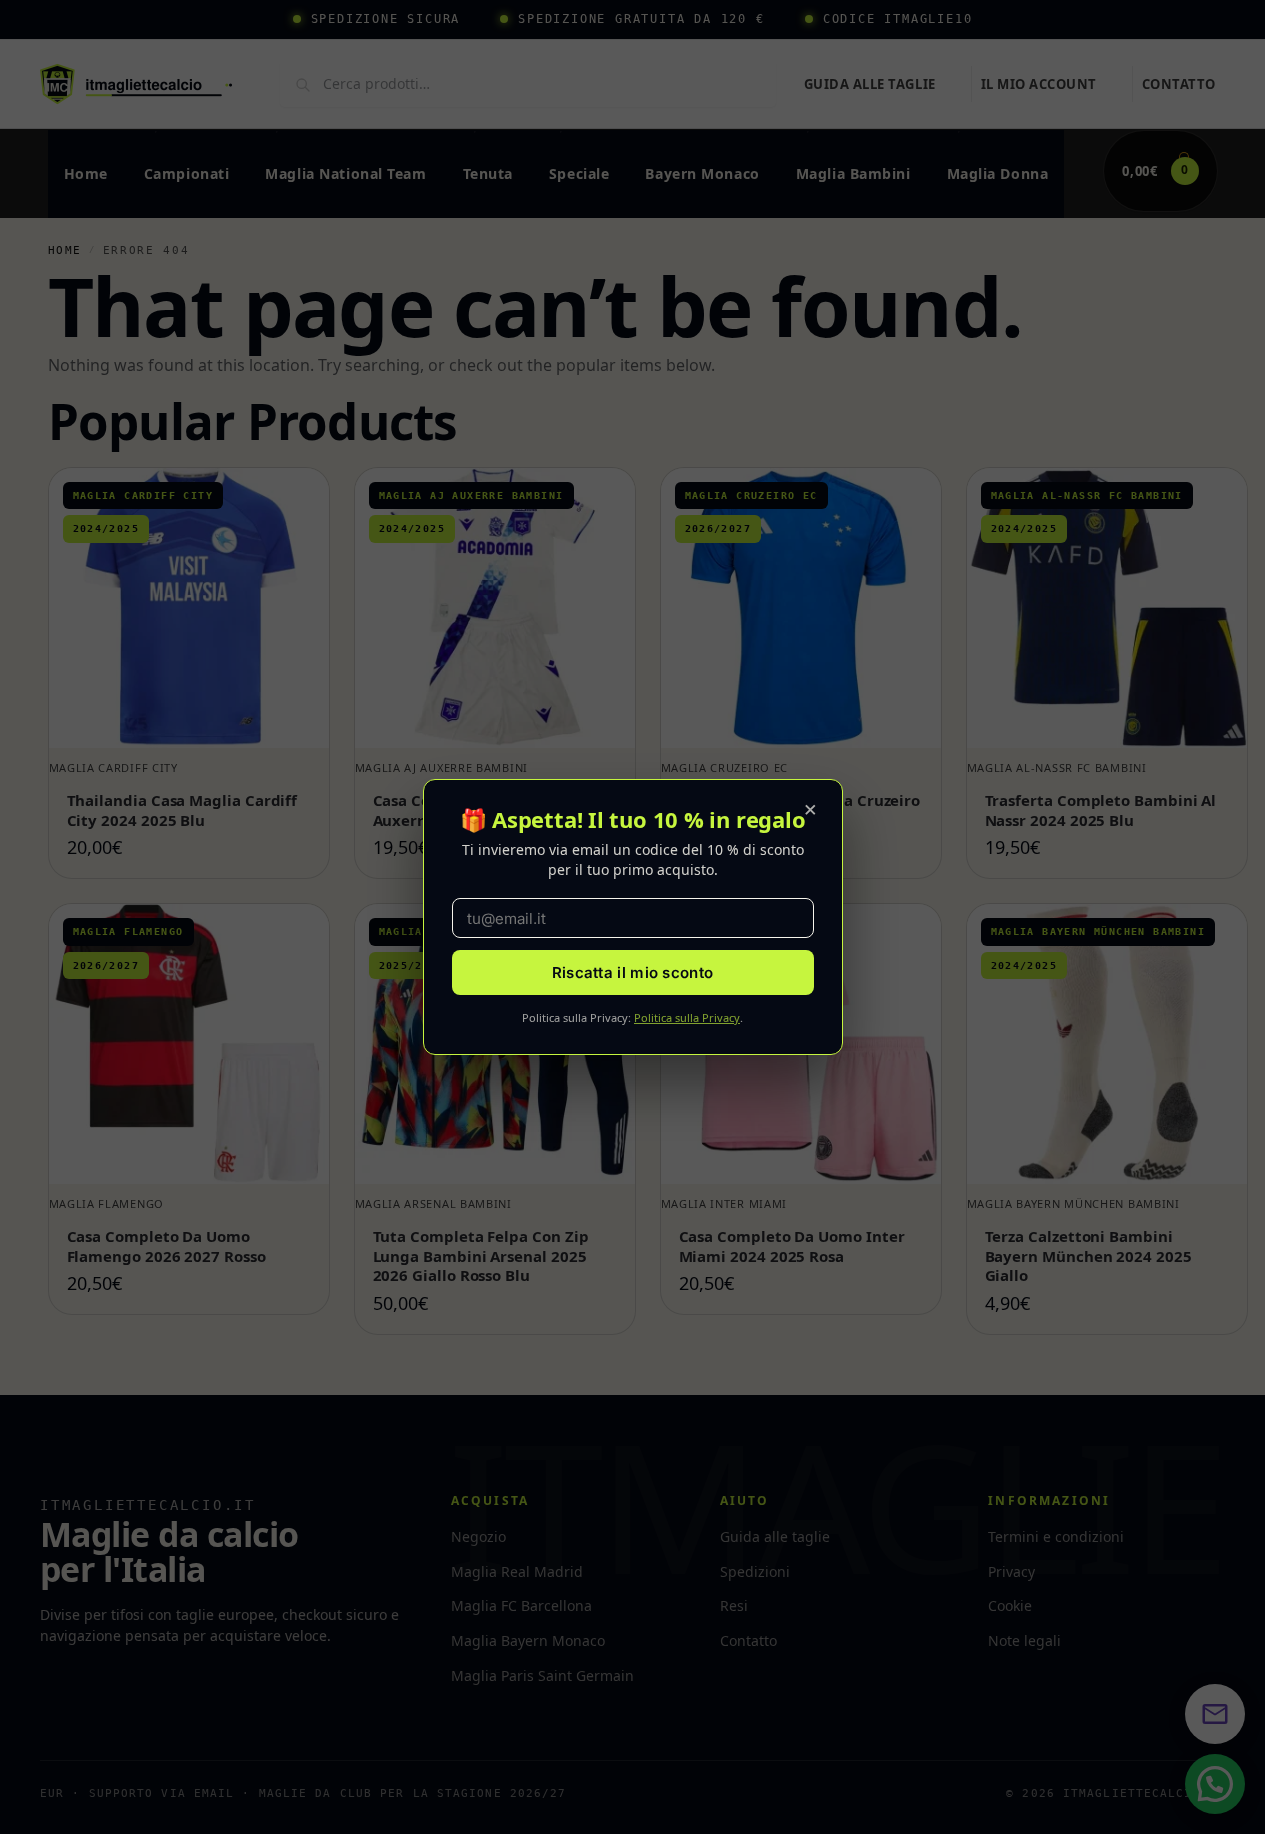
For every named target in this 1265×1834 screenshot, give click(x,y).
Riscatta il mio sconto (633, 972)
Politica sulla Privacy (687, 1017)
